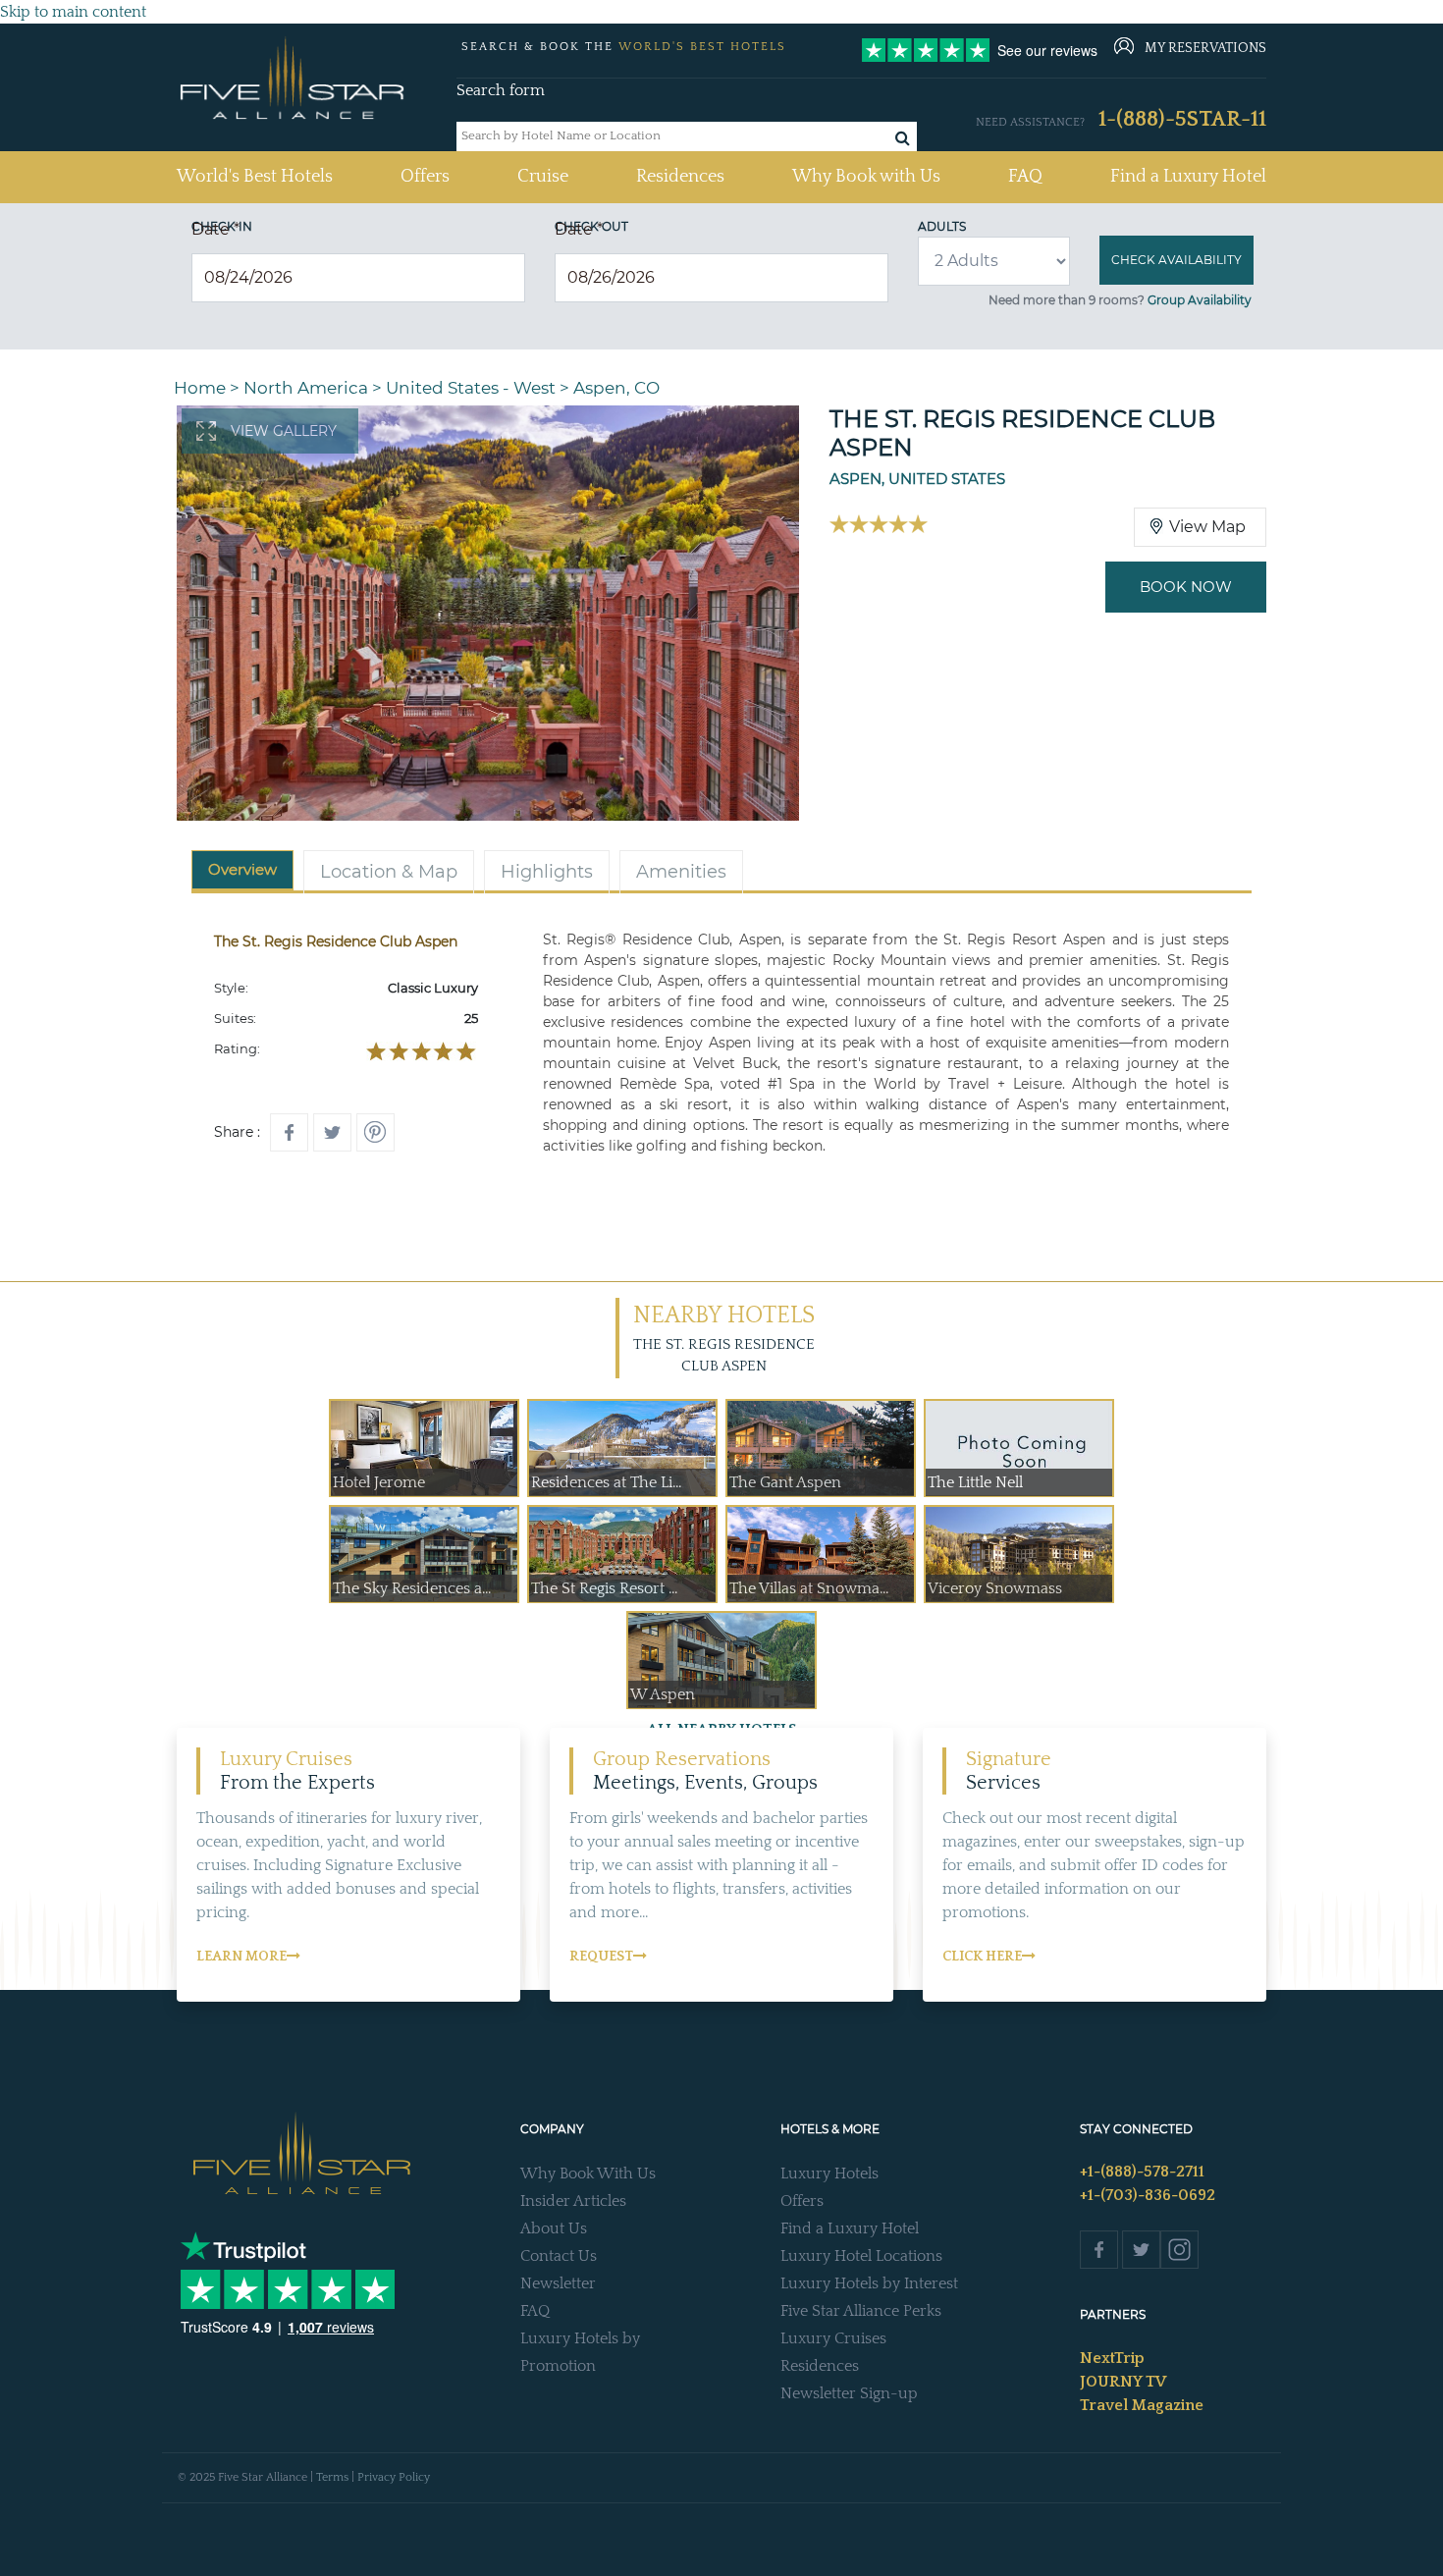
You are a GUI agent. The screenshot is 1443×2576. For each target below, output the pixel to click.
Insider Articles (573, 2201)
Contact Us (559, 2256)
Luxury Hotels (829, 2173)
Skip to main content (73, 12)
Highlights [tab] (547, 872)
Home (200, 388)
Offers (425, 177)
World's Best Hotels (255, 176)
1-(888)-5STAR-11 (1182, 119)
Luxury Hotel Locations (861, 2256)
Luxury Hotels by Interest (869, 2283)
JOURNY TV (1123, 2382)
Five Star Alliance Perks (861, 2311)
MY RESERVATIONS (1205, 48)
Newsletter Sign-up (849, 2393)
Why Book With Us (588, 2173)
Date (215, 229)
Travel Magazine (1142, 2405)
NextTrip (1112, 2358)
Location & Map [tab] (389, 872)
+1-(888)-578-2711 (1142, 2172)
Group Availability (1200, 300)
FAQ (1025, 177)
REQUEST (601, 1957)
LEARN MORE (241, 1957)
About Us (554, 2228)
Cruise (543, 177)
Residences (680, 177)
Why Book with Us (866, 177)
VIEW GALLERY (284, 431)
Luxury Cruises (833, 2338)
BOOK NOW (1186, 587)
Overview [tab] (242, 869)
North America (306, 388)
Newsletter (558, 2283)
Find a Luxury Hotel (1188, 177)
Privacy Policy (394, 2477)
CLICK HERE (982, 1957)
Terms (332, 2477)
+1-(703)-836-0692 (1148, 2195)
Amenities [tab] (681, 872)
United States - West (471, 388)
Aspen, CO (616, 388)
